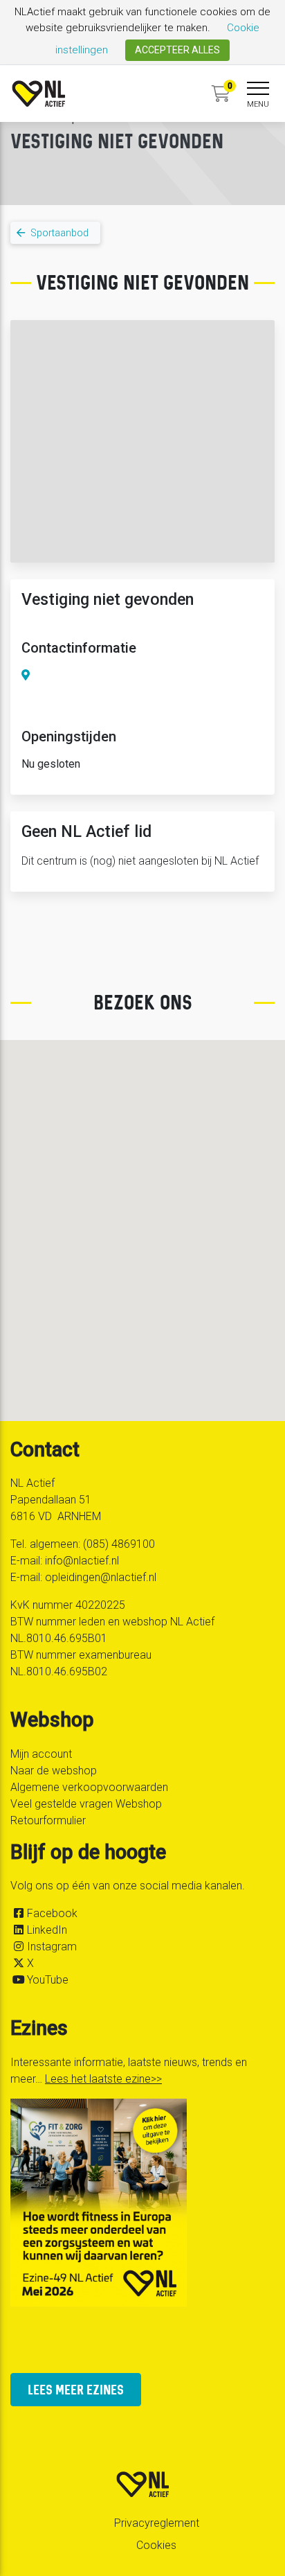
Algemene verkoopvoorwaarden (89, 1787)
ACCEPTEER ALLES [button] (177, 50)
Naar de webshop (54, 1771)
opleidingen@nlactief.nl (101, 1577)
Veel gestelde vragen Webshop (86, 1804)
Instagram (52, 1947)
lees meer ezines (76, 2389)
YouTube (48, 1980)
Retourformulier (48, 1820)
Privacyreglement (157, 2523)
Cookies (156, 2545)
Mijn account (41, 1754)
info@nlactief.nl (82, 1561)
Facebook (52, 1913)
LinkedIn (47, 1930)
